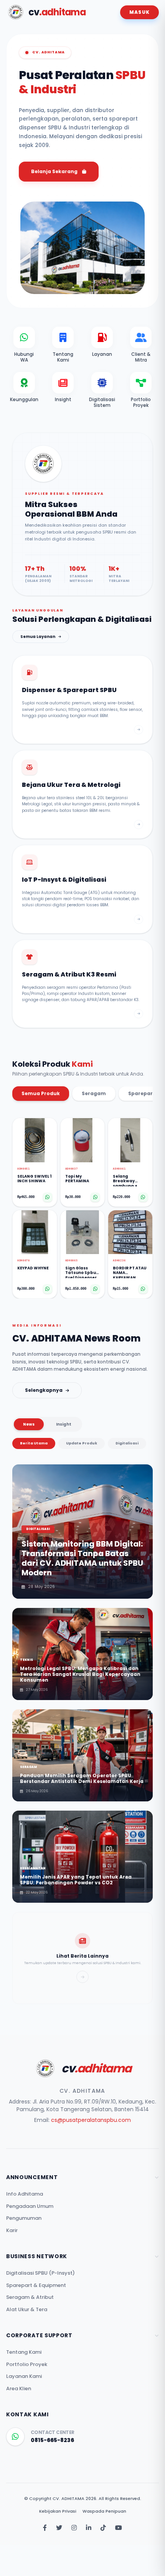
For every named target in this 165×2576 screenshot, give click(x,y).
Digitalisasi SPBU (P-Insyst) (40, 2273)
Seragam (94, 1093)
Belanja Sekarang (54, 171)
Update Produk (82, 1443)
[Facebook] (45, 2528)
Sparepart (142, 1093)
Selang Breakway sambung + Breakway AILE (128, 1180)
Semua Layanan (38, 637)
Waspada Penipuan (104, 2511)
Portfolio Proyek (27, 2364)
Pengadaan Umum (30, 2206)
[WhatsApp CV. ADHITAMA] (15, 2437)
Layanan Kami (24, 2376)
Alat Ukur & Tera (27, 2309)
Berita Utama (34, 1443)
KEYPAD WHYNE (33, 1268)
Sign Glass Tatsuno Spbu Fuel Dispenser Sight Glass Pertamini (81, 1272)
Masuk (139, 12)
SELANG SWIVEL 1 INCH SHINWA (34, 1179)
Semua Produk (41, 1093)
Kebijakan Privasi (58, 2511)
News (29, 1424)
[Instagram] (74, 2528)
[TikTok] (103, 2528)
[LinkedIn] (89, 2528)
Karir (12, 2230)
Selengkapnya (44, 1390)
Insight (64, 1424)
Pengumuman (24, 2218)
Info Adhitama (25, 2194)
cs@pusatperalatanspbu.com (91, 2120)
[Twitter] (59, 2528)
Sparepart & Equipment (36, 2285)
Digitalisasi (127, 1443)
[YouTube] (119, 2528)
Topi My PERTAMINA (77, 1179)
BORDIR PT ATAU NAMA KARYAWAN (130, 1272)
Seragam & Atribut (30, 2297)
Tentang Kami (24, 2352)
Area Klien (19, 2388)
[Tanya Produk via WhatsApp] (48, 1197)
